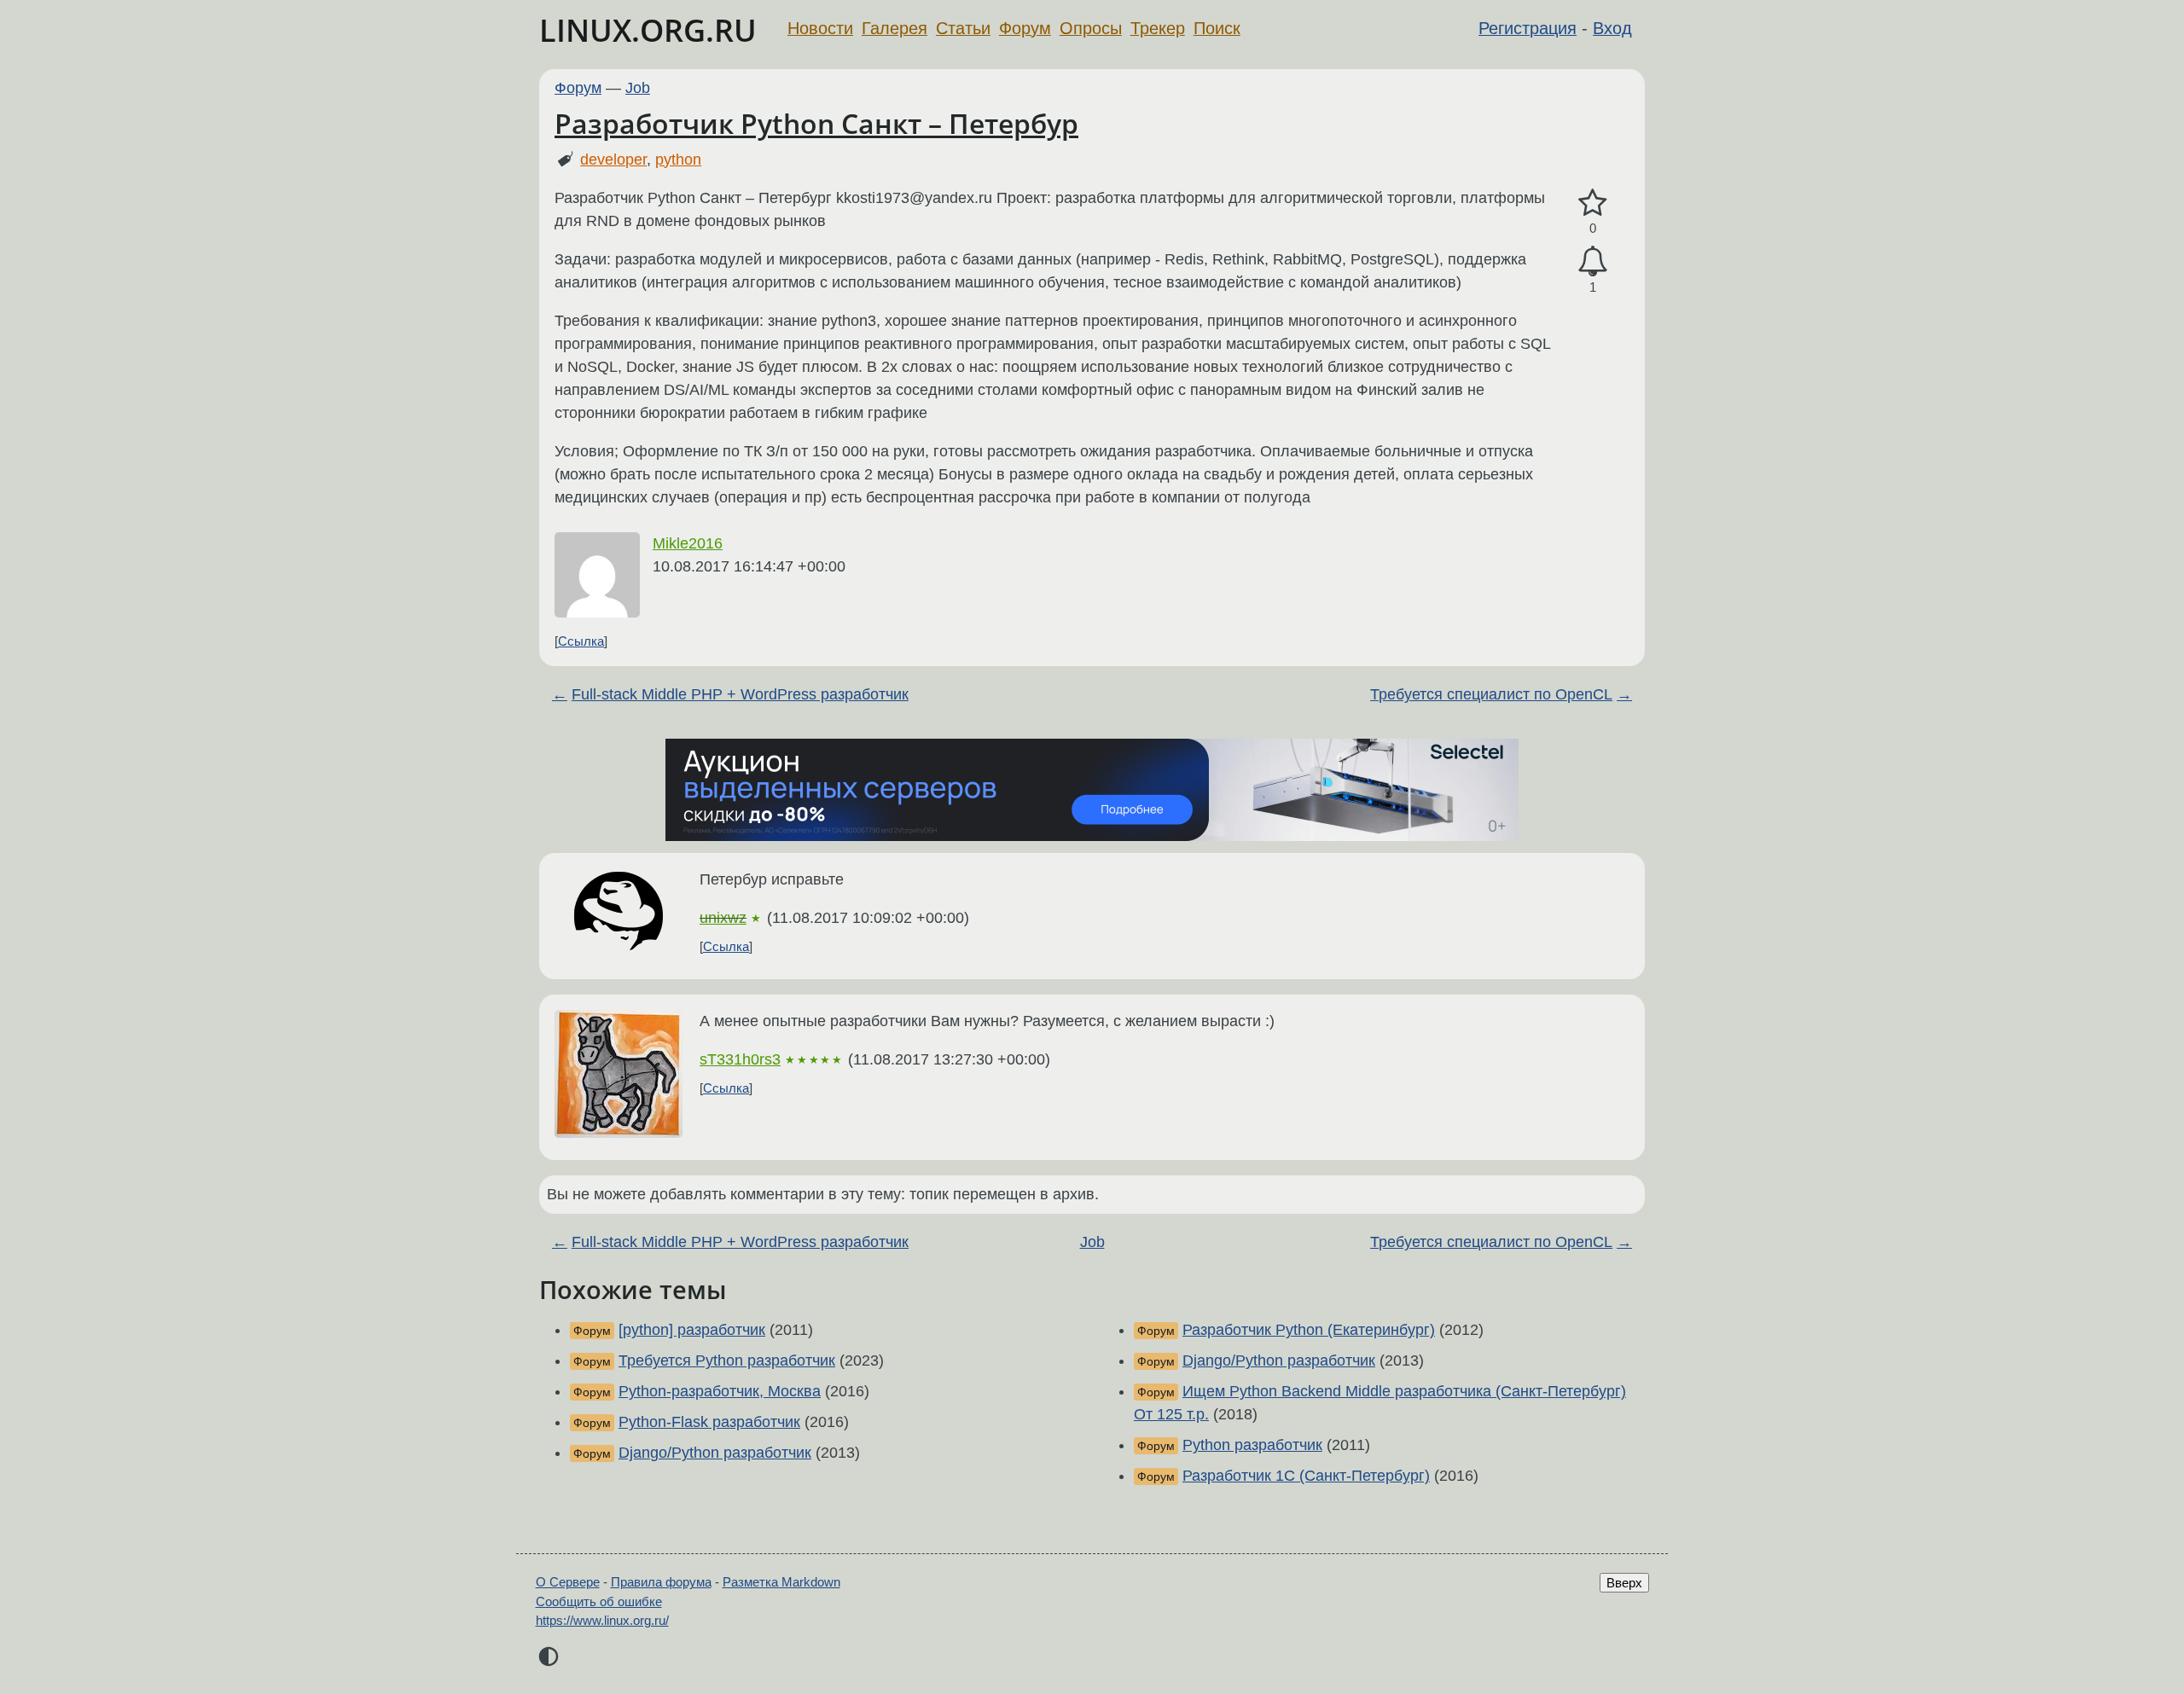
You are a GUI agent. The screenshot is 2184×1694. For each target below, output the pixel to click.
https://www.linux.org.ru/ (602, 1620)
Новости (820, 28)
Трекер (1158, 28)
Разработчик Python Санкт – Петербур (816, 123)
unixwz (723, 918)
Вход (1612, 28)
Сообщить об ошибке (599, 1601)
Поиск (1217, 28)
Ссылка (581, 641)
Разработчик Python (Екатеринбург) (1309, 1330)
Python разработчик (1252, 1445)
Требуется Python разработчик (727, 1360)
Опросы (1091, 28)
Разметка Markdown (781, 1582)
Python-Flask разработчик (709, 1422)
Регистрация (1528, 28)
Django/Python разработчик (715, 1453)
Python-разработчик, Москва (720, 1391)
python (678, 160)
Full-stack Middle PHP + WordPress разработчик (740, 694)
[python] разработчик (692, 1330)
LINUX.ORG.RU (648, 30)
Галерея (895, 28)
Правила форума (661, 1582)
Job (638, 88)
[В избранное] (1593, 203)
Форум (1025, 28)
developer (613, 160)
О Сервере (568, 1582)
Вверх (1624, 1583)
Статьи (963, 28)
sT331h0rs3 (740, 1059)
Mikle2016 (688, 543)
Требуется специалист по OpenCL (1491, 694)
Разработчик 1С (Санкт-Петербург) (1306, 1476)
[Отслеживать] (1593, 261)
